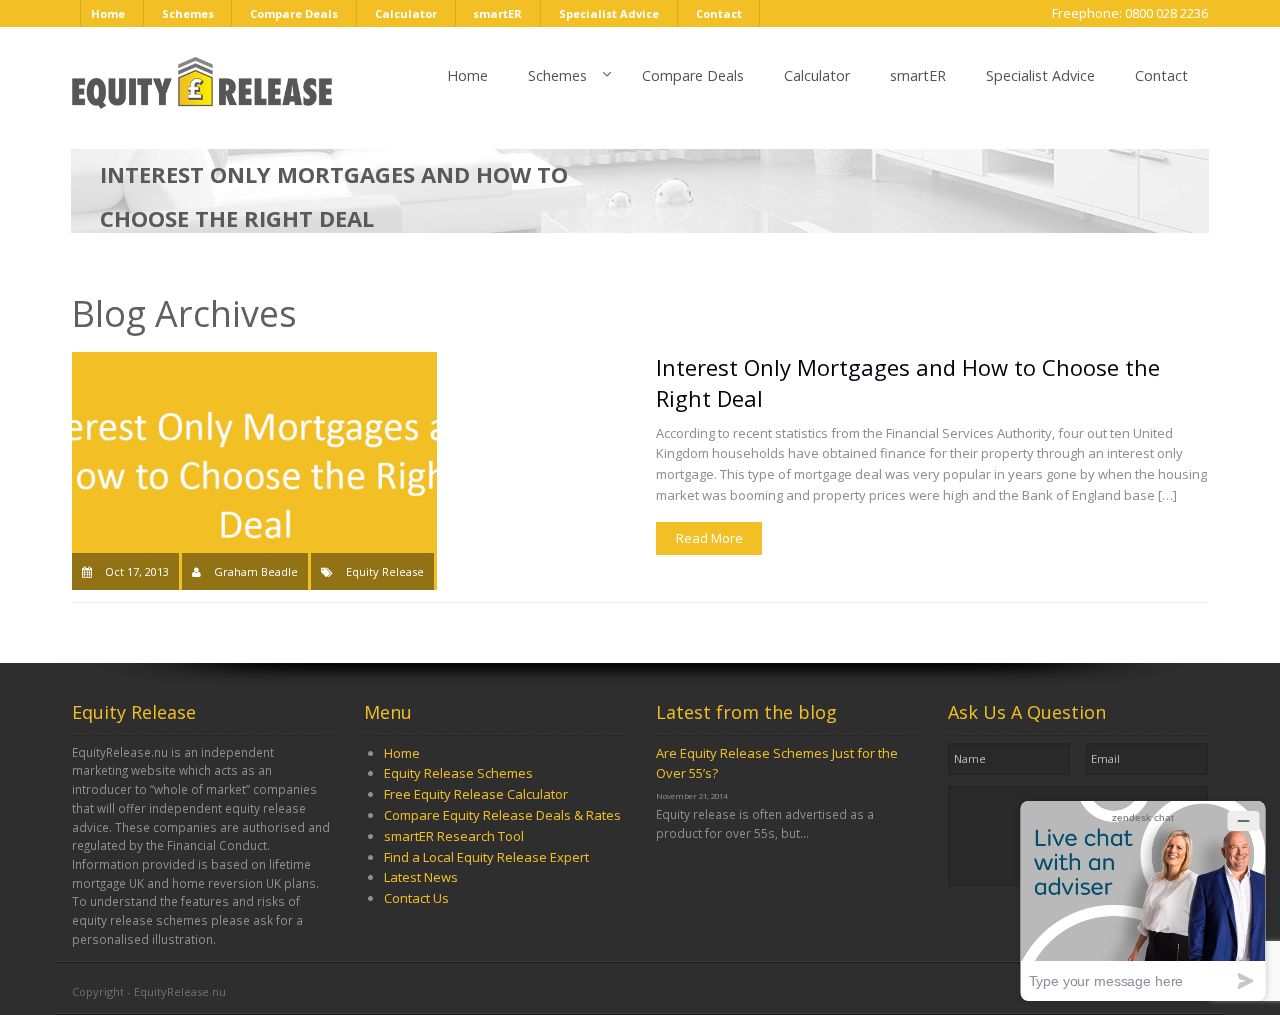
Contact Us (416, 898)
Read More (709, 538)
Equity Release (385, 571)
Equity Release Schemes (458, 773)
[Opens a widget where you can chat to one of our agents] (1143, 900)
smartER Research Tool (454, 836)
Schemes (188, 13)
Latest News (421, 877)
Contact (719, 13)
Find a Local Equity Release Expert (486, 857)
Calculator (406, 13)
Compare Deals (294, 13)
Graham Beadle (256, 571)
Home (108, 13)
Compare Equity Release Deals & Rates (502, 815)
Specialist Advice (609, 13)
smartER (497, 13)
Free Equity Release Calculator (476, 794)
